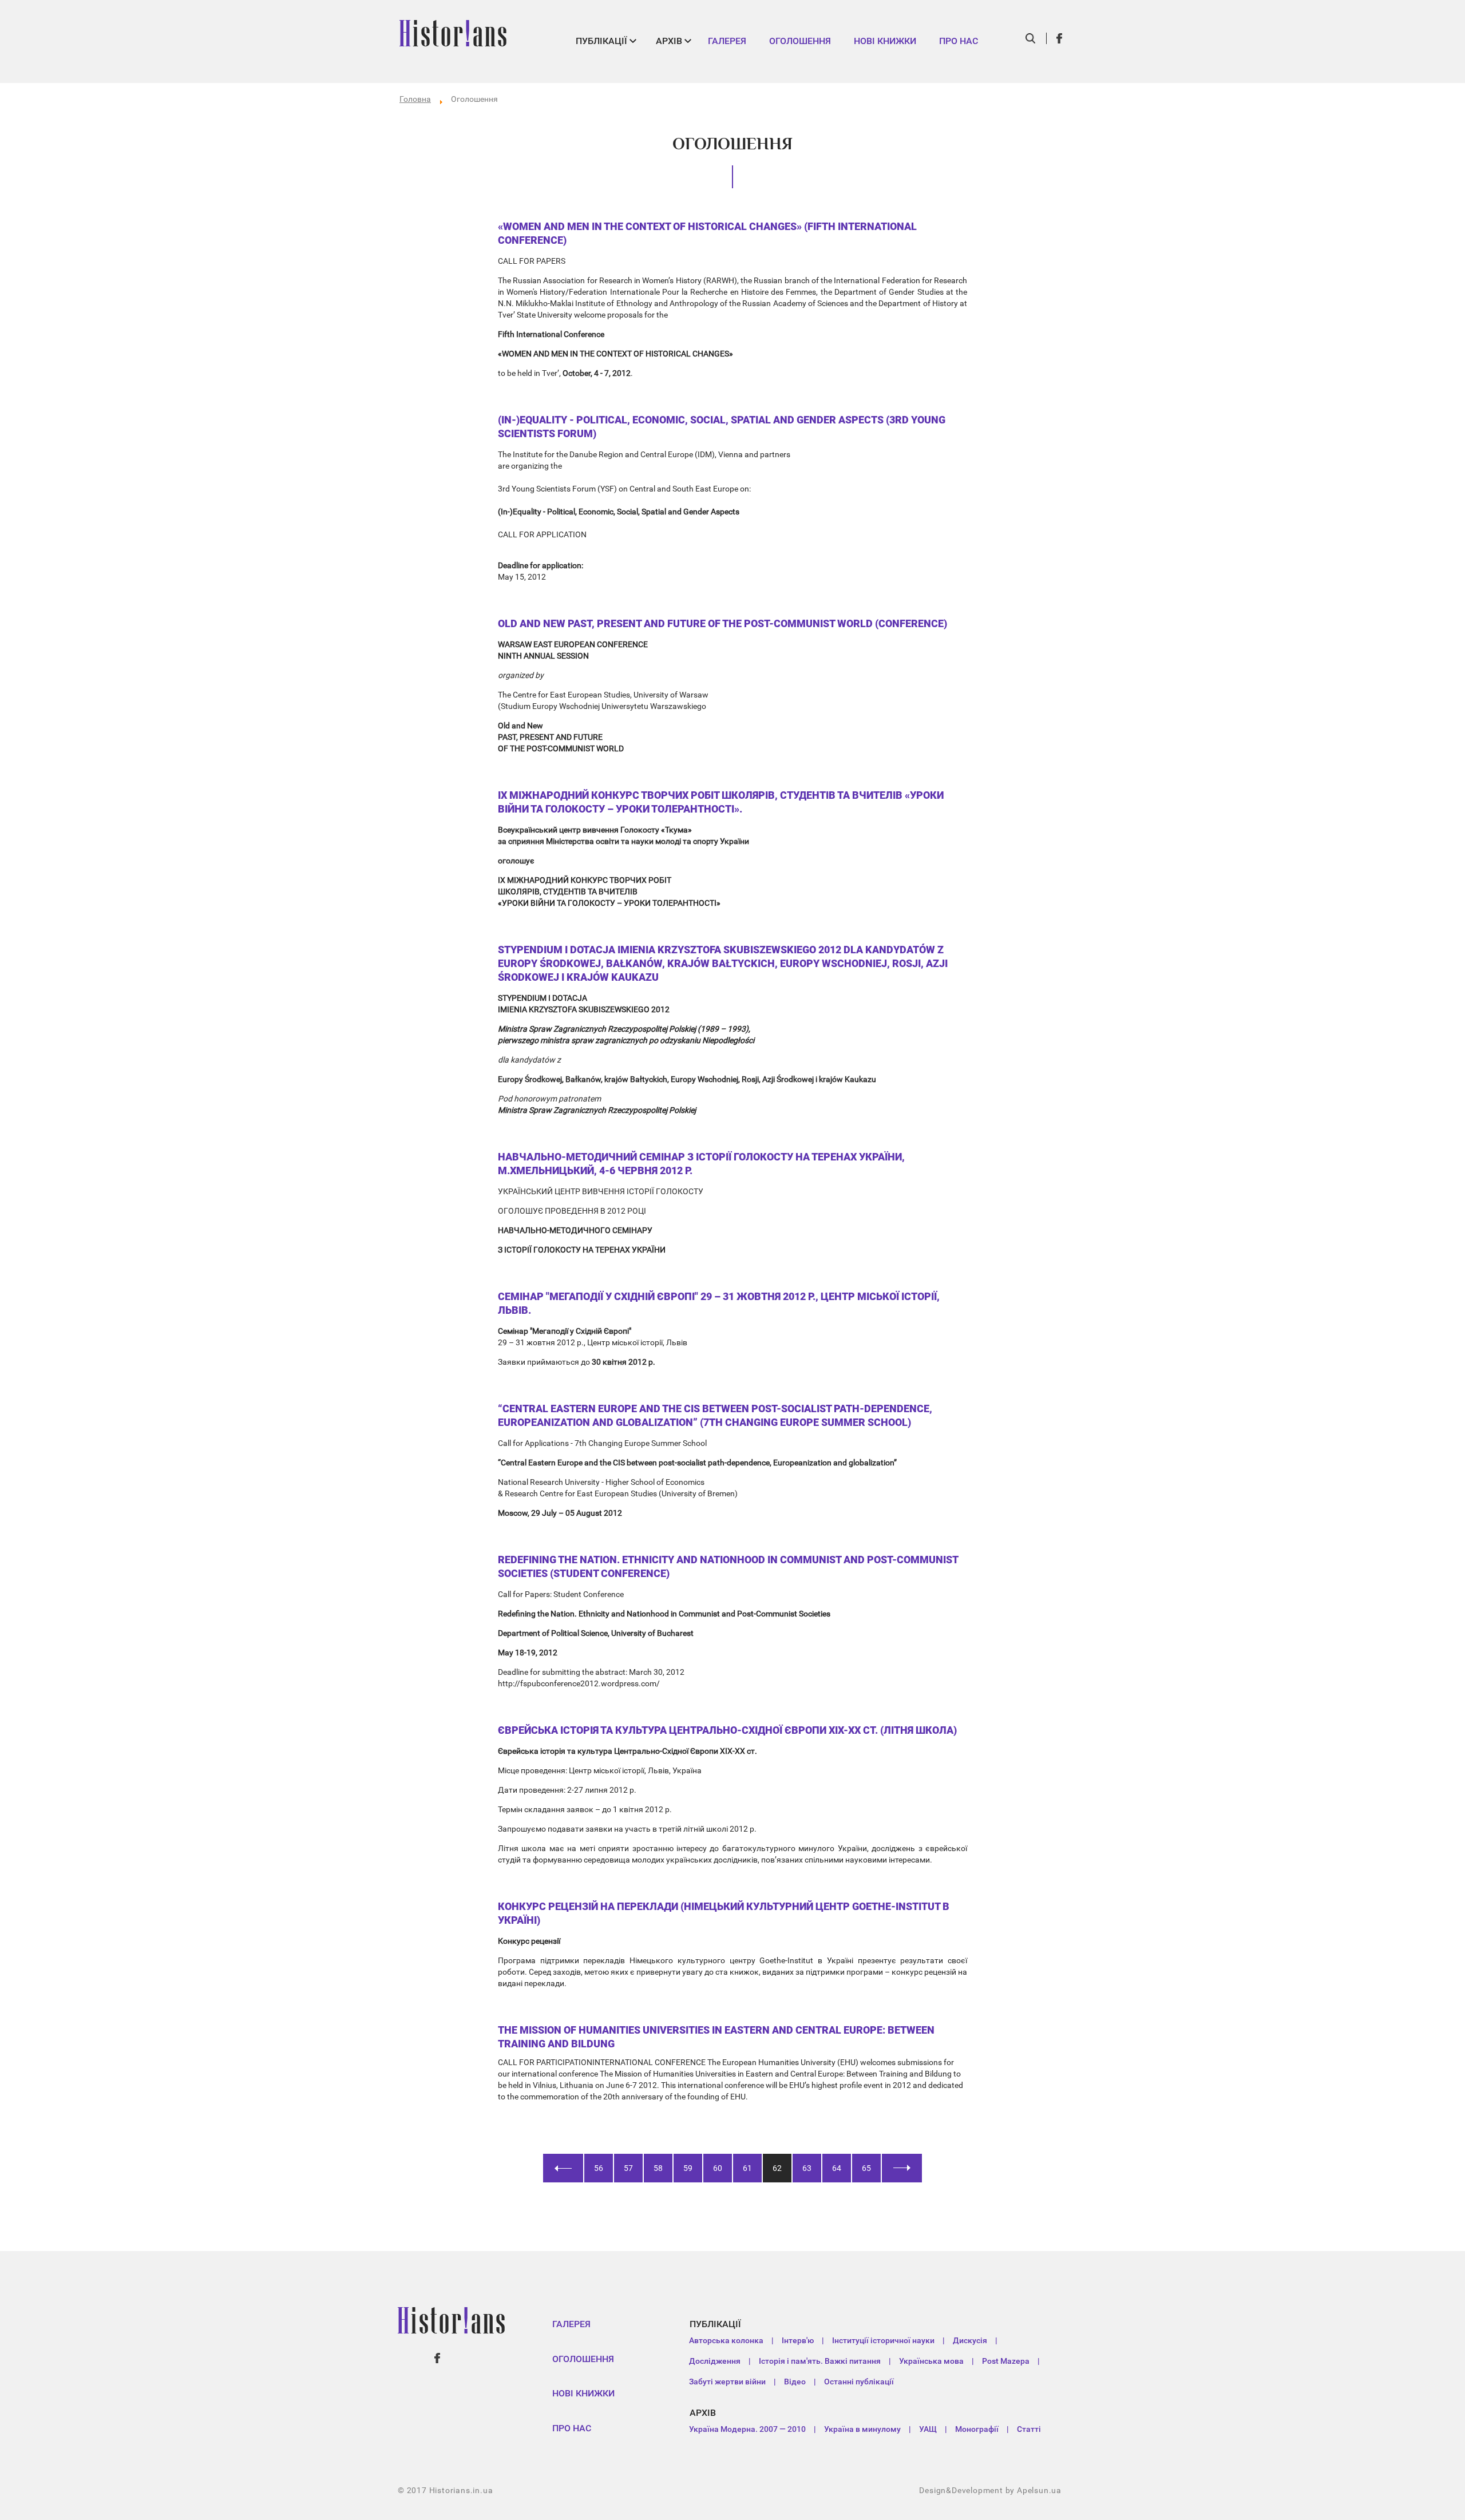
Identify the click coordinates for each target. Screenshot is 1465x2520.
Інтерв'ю (798, 2340)
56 (599, 2168)
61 (747, 2168)
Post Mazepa (1006, 2361)
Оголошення (800, 41)
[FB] (1060, 38)
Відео (795, 2382)
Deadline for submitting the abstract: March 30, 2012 (591, 1672)
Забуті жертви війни (727, 2382)
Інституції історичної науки (883, 2340)
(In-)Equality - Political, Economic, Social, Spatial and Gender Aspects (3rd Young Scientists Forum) (722, 427)
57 (628, 2168)
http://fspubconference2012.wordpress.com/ (579, 1683)
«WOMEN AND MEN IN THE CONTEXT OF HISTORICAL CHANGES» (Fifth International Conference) (707, 233)
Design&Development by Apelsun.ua (990, 2490)
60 (718, 2168)
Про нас (959, 41)
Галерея (727, 41)
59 (688, 2168)
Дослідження (715, 2361)
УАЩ (928, 2429)
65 (866, 2168)
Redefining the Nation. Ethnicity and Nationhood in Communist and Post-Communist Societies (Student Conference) (728, 1566)
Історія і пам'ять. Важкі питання (820, 2361)
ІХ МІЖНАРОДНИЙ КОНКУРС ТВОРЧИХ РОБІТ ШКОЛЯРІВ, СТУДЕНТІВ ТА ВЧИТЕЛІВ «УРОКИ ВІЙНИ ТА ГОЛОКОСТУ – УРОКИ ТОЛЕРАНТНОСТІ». (721, 802)
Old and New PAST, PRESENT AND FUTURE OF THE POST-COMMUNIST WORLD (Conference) (722, 623)
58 (658, 2168)
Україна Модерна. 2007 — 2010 (747, 2429)
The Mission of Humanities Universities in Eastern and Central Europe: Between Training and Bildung (716, 2037)
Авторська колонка (726, 2340)
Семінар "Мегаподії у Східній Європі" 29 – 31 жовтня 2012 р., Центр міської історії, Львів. (719, 1303)
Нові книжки (885, 41)
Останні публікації (859, 2382)
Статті (1029, 2429)
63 (807, 2168)
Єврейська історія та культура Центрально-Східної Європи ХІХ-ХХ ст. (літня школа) (727, 1730)
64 (837, 2168)
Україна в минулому (862, 2429)
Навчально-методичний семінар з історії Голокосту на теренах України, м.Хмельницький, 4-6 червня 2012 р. (701, 1164)
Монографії (977, 2429)
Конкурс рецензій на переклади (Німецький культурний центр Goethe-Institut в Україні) (724, 1913)
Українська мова (931, 2361)
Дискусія (970, 2340)
